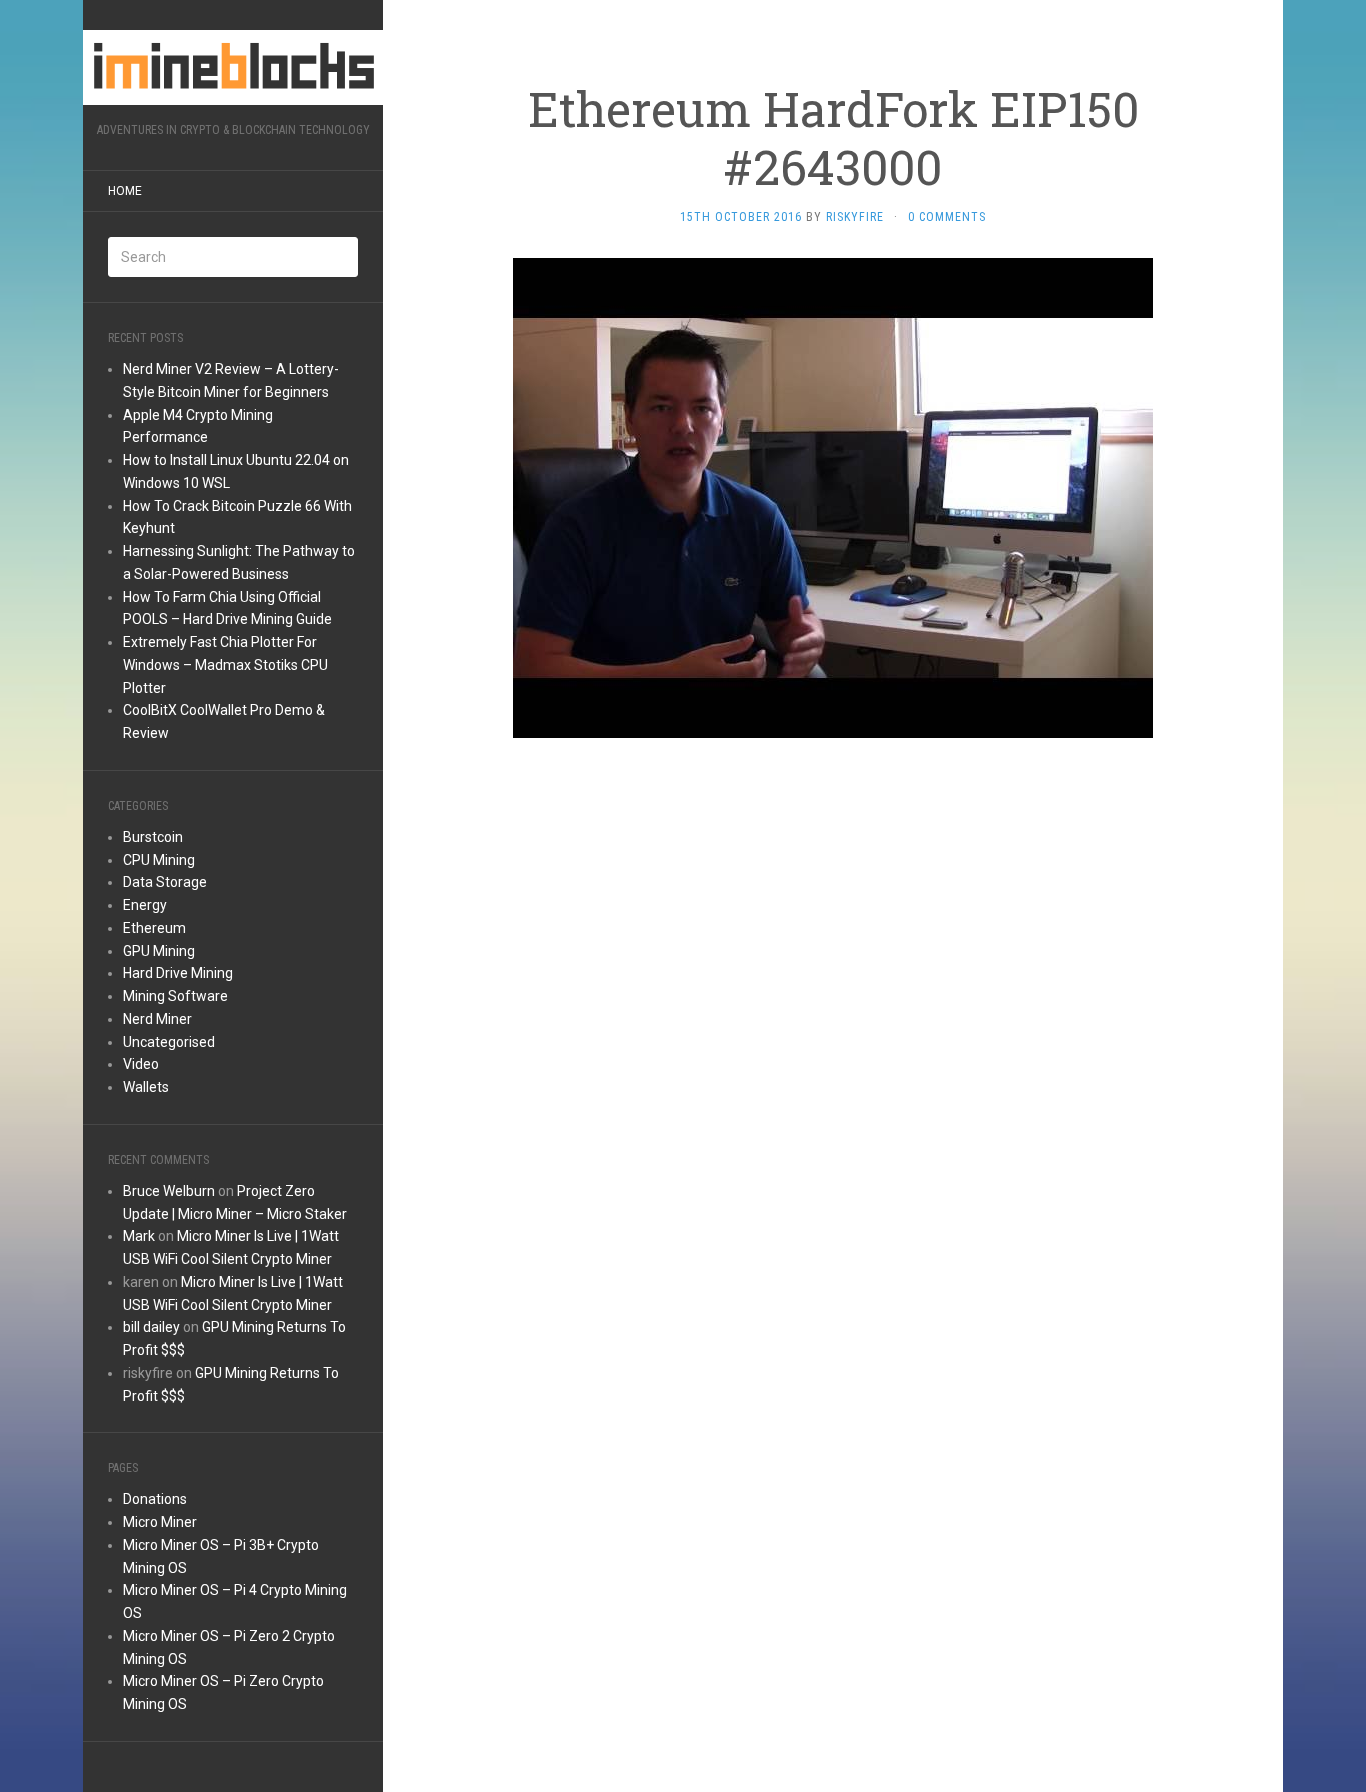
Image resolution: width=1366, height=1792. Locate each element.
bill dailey (151, 1327)
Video (141, 1064)
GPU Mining (159, 951)
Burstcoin (153, 837)
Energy (145, 905)
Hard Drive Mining (178, 973)
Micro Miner (160, 1522)
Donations (155, 1499)
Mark (139, 1236)
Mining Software (175, 996)
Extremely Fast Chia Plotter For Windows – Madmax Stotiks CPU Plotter (225, 665)
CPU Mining (159, 860)
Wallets (146, 1087)
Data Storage (165, 882)
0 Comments (947, 217)
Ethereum (154, 928)
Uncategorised (169, 1042)
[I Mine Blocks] (233, 67)
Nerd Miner (157, 1019)
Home (125, 191)
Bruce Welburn (169, 1191)
